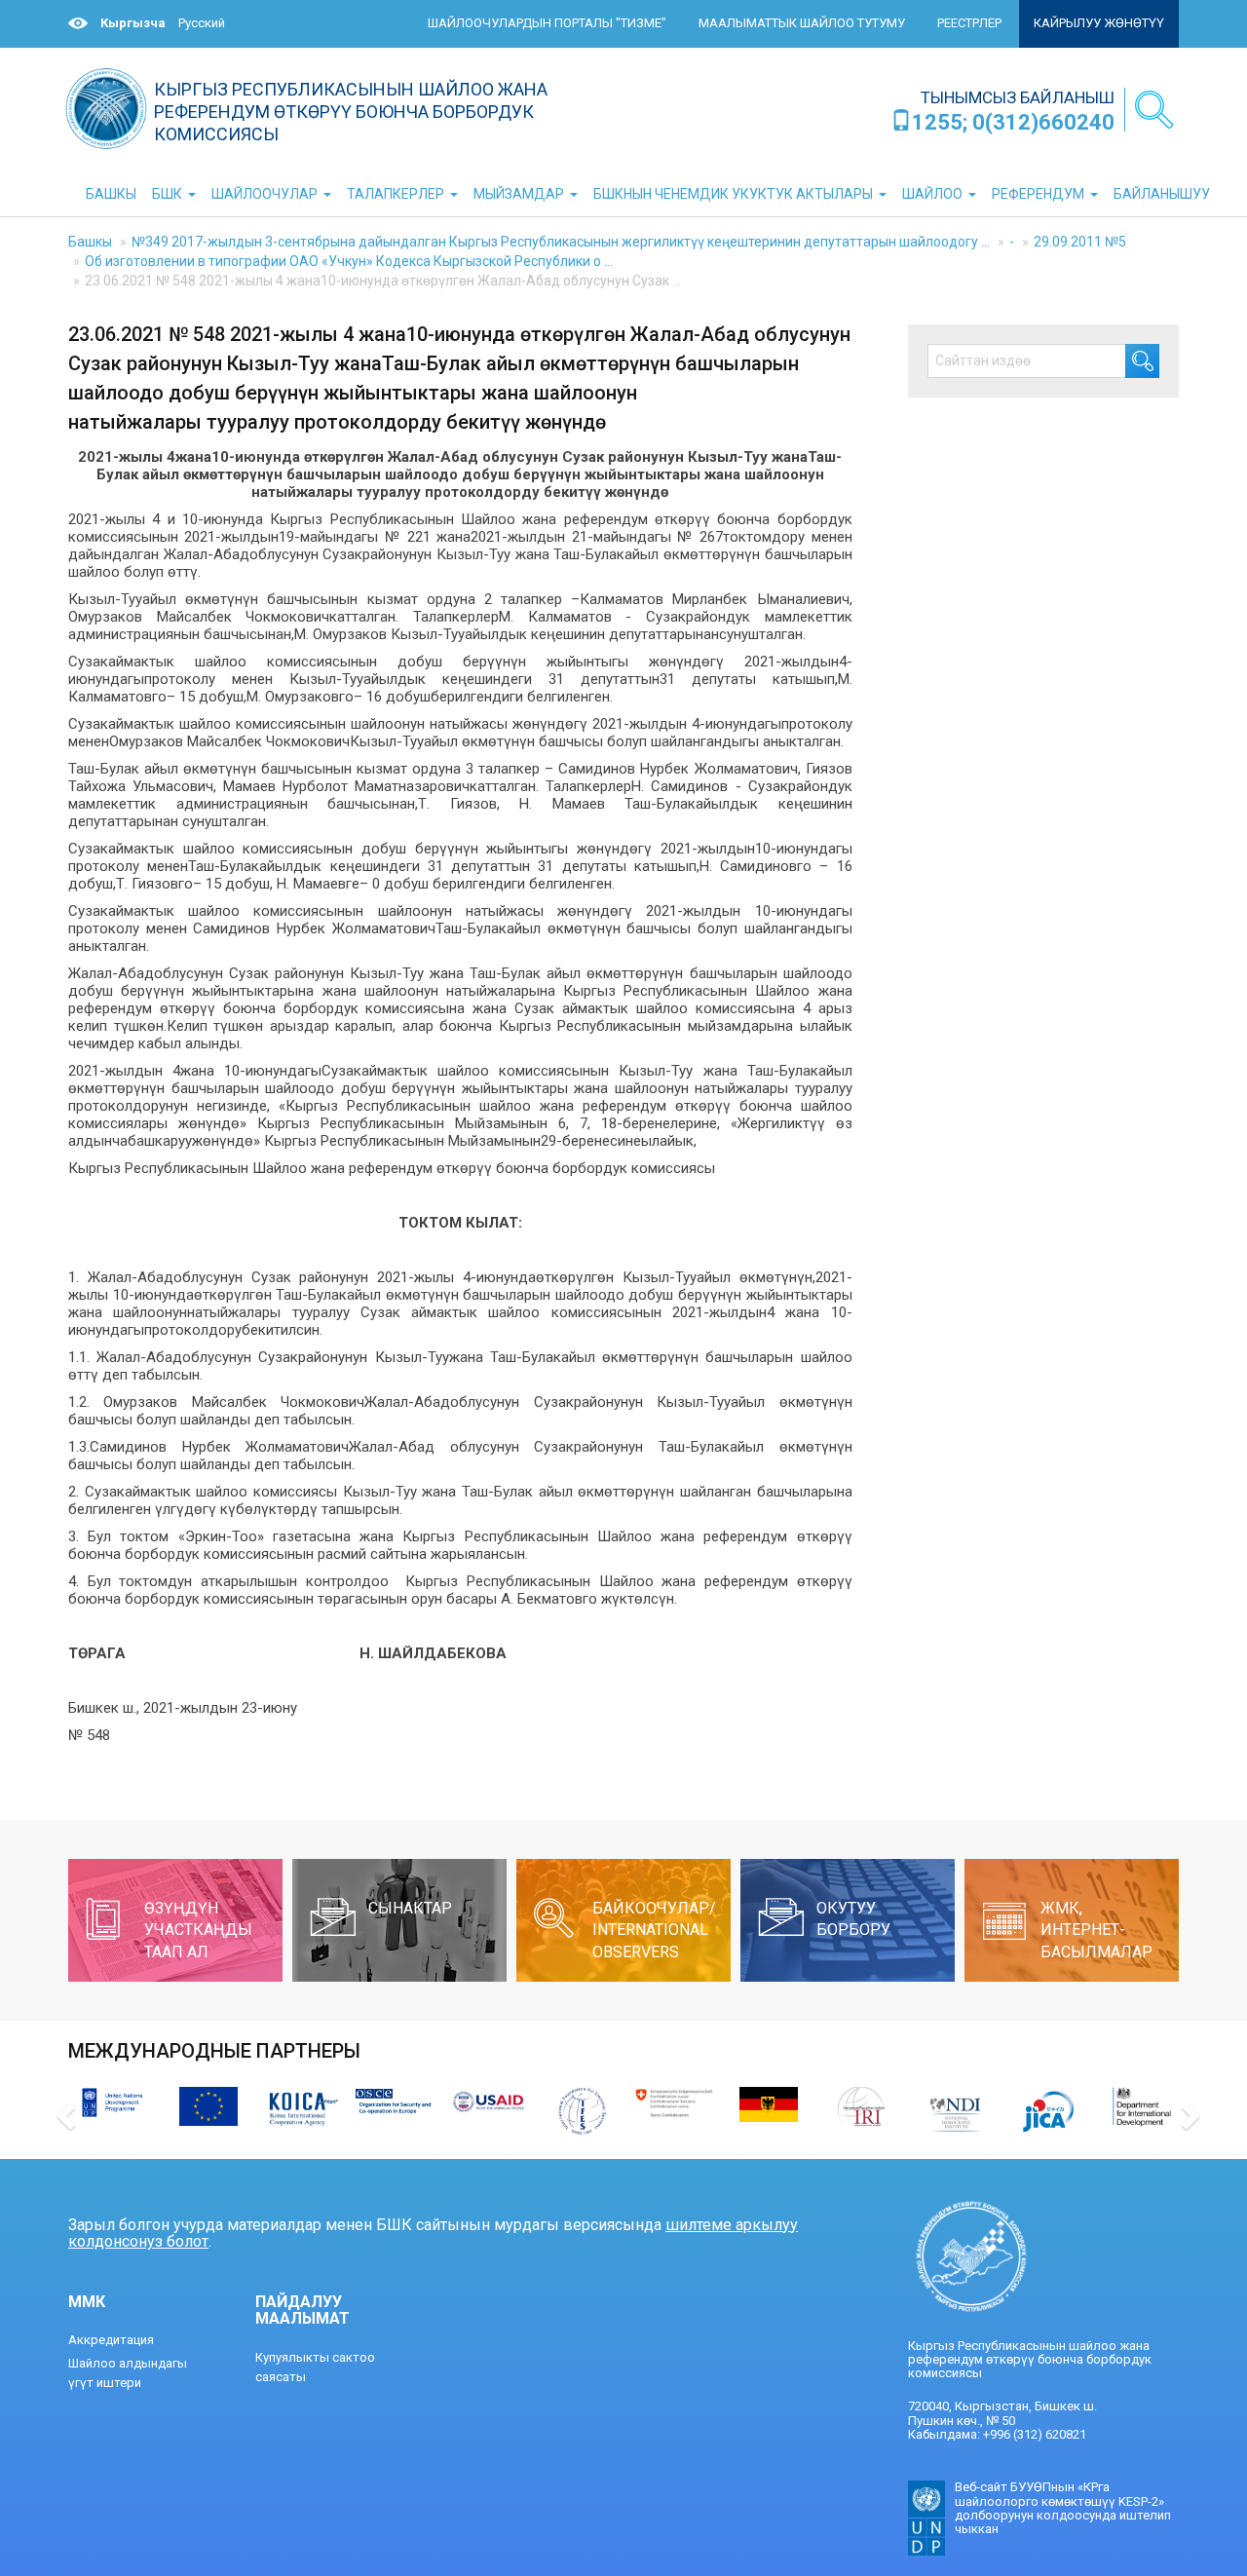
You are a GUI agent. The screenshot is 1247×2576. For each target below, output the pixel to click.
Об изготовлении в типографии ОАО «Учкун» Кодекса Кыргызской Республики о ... (349, 261)
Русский (202, 23)
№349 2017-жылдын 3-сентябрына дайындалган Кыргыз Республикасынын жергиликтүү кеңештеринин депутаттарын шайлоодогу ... (561, 242)
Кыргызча (133, 23)
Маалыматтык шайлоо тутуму (802, 23)
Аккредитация (111, 2340)
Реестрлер (969, 23)
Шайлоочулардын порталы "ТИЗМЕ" (547, 23)
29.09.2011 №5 (1080, 242)
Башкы (90, 242)
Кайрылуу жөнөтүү (1099, 23)
